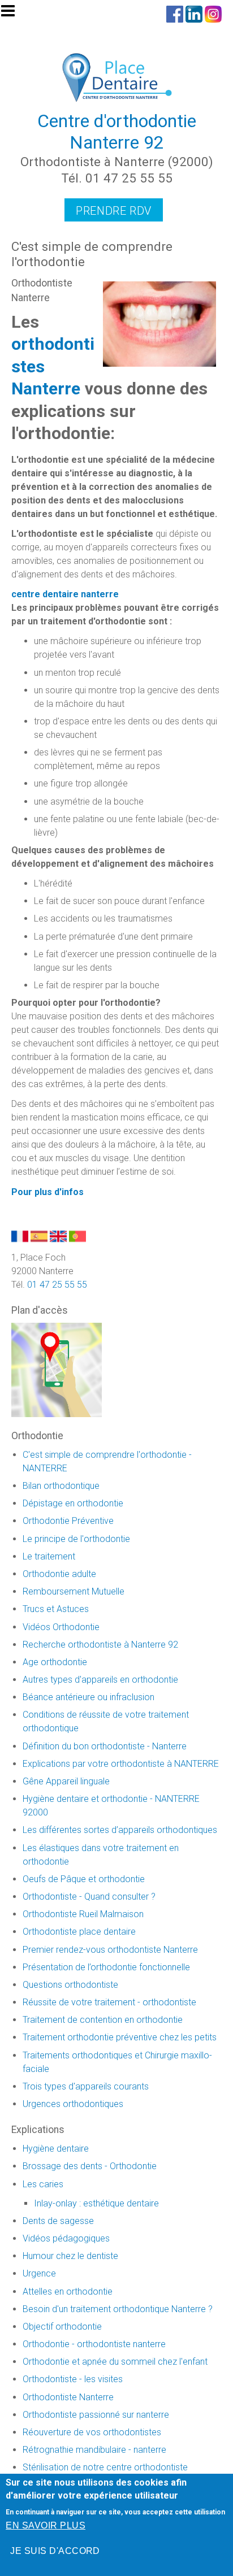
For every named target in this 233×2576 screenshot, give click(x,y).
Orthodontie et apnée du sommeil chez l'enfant (115, 2362)
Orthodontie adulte (59, 1574)
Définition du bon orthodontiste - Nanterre (105, 1746)
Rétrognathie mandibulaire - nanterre (94, 2450)
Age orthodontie (55, 1662)
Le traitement (49, 1556)
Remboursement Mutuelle (74, 1591)
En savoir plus (46, 2525)
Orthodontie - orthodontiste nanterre (94, 2344)
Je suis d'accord (55, 2551)
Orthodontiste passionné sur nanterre (96, 2415)
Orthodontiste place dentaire (79, 1932)
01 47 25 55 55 (57, 1285)
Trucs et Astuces (56, 1609)
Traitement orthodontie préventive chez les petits (120, 2037)
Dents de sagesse (58, 2221)
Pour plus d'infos (48, 1192)
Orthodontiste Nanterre (68, 2397)
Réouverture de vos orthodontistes (92, 2432)
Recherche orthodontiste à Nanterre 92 (100, 1645)
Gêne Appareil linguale (66, 1781)
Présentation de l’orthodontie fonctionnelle (106, 1967)
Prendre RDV (114, 211)
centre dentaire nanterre (65, 594)
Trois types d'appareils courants (86, 2086)
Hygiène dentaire (56, 2149)
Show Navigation (13, 14)
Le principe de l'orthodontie (76, 1539)
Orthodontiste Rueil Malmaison (83, 1914)
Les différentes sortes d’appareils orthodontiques (120, 1830)
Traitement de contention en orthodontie (103, 2020)
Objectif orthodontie (62, 2327)
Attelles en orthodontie (68, 2292)
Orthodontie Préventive (68, 1521)
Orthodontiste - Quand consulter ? (89, 1897)
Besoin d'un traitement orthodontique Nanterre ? (118, 2309)
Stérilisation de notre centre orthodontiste (105, 2467)
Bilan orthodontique (61, 1486)
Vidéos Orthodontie (61, 1627)
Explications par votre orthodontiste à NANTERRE (121, 1764)
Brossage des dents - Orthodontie (90, 2166)
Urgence (39, 2273)
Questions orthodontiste (70, 1985)
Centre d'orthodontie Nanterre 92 (117, 132)
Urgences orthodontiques (73, 2104)
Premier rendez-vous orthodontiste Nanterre (110, 1950)
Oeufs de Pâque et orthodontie (84, 1879)
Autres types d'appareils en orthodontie (100, 1680)
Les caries (43, 2184)
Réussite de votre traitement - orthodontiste (109, 2002)
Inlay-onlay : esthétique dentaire (96, 2203)
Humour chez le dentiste (70, 2256)
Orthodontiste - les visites (73, 2379)
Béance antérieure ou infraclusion (89, 1697)
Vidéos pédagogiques (66, 2238)
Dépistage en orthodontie (73, 1503)
